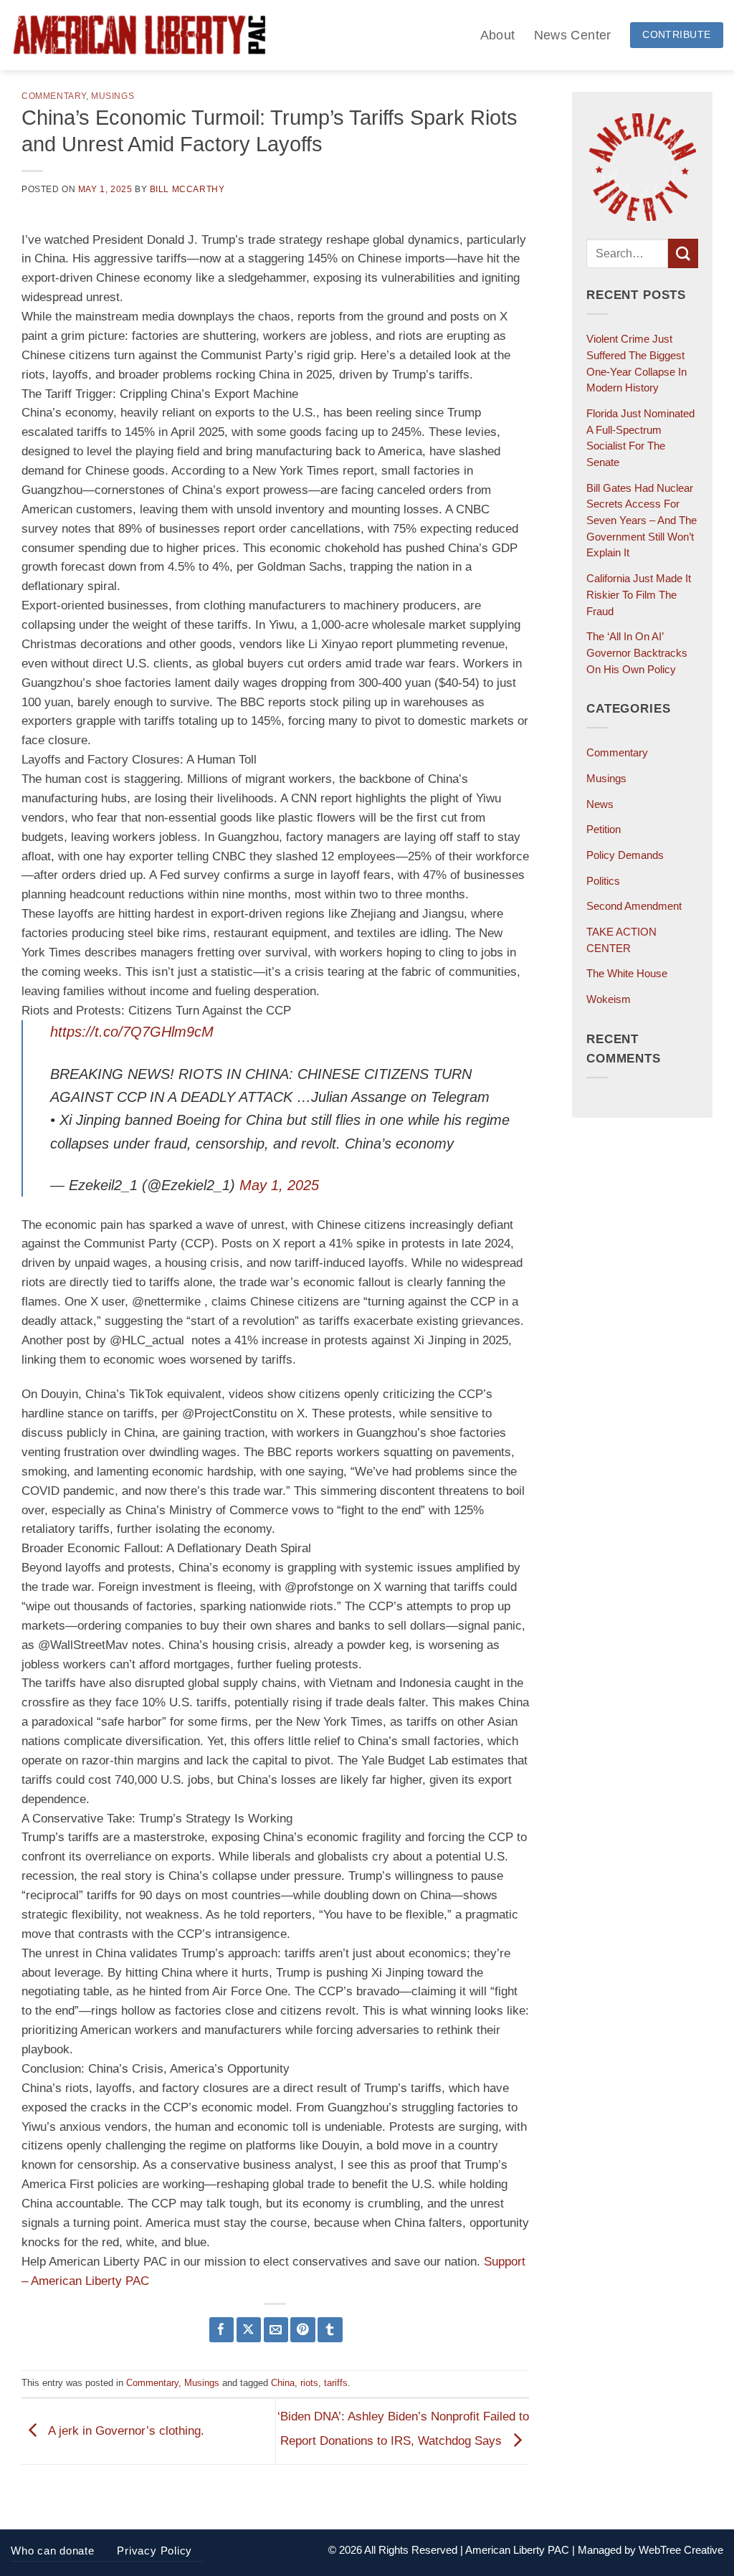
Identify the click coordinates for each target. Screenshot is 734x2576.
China (283, 2383)
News (600, 804)
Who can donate (53, 2551)
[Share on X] (249, 2330)
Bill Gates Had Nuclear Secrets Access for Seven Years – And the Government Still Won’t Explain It (642, 521)
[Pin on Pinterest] (303, 2330)
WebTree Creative (681, 2550)
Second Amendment (634, 906)
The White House (627, 973)
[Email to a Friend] (276, 2330)
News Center (573, 35)
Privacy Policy (154, 2551)
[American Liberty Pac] (139, 35)
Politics (603, 881)
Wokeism (609, 999)
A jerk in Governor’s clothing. (125, 2431)
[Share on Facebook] (222, 2330)
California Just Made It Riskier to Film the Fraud (639, 594)
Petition (604, 829)
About (498, 35)
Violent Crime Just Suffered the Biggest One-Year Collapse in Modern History (637, 363)
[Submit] (683, 253)
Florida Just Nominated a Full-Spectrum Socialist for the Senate (640, 438)
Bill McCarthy (187, 189)
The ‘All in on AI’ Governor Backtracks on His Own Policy (637, 652)
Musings (113, 96)
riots (309, 2383)
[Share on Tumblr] (330, 2330)
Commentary (54, 96)
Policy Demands (625, 855)
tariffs (336, 2383)
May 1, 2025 (279, 1185)
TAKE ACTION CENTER (621, 940)
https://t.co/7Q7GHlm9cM (132, 1032)
